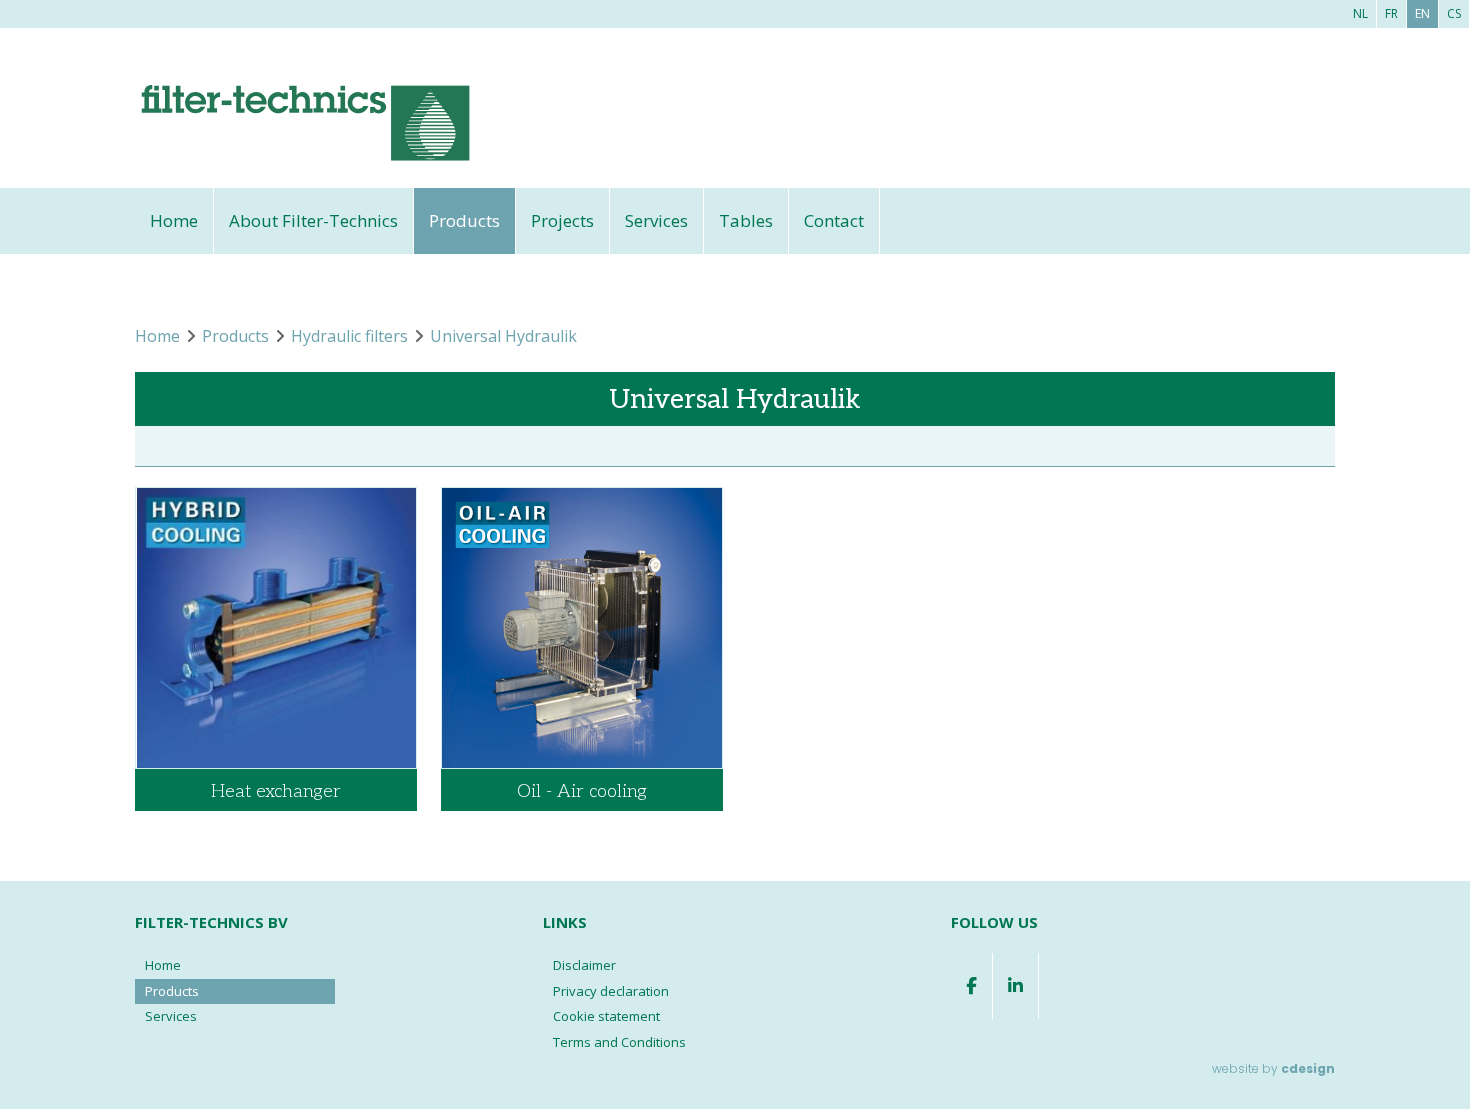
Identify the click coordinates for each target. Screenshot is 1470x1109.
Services (656, 220)
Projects (562, 220)
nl (1360, 13)
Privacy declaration (611, 991)
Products (464, 220)
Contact (834, 220)
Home (174, 220)
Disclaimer (584, 965)
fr (1391, 13)
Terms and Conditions (619, 1042)
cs (1454, 13)
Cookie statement (606, 1016)
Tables (746, 220)
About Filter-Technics (313, 220)
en (1422, 13)
